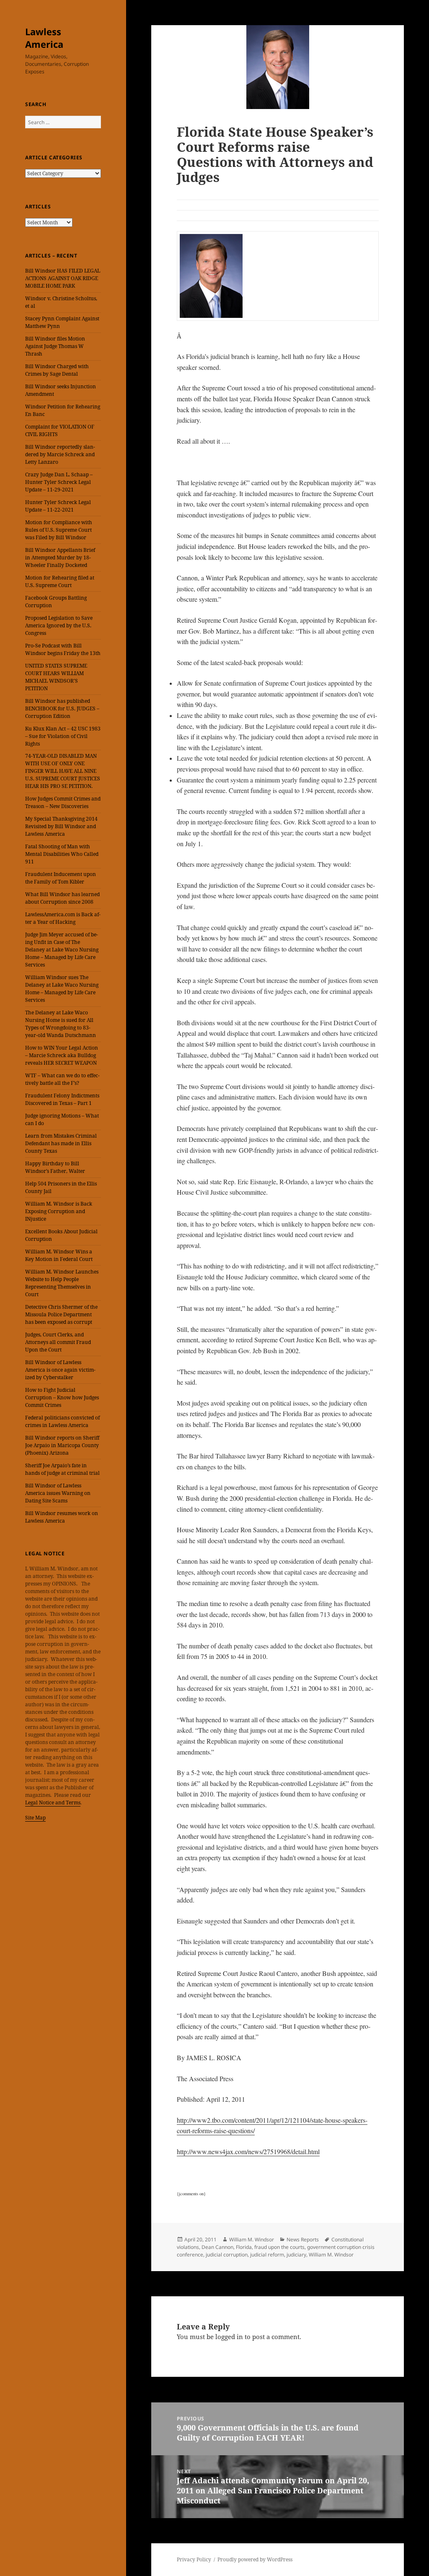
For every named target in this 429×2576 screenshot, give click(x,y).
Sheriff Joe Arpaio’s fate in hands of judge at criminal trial (62, 1469)
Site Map (35, 1818)
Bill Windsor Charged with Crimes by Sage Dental (57, 370)
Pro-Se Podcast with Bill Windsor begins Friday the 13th (63, 649)
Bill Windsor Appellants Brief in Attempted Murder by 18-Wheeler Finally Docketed (60, 558)
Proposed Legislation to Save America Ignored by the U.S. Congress (59, 625)
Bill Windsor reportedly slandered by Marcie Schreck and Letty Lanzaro (60, 454)
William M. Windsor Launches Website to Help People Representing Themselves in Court (62, 1283)
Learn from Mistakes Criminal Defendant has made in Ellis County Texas (61, 1143)
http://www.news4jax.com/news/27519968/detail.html (248, 2151)
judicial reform (267, 2255)
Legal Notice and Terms (53, 1803)
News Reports (303, 2239)
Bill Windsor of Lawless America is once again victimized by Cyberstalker (60, 1370)
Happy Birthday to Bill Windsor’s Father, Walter (55, 1167)
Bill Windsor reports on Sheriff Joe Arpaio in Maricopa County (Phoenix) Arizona (62, 1445)
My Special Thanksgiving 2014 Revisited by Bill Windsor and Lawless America (61, 826)
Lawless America (44, 38)
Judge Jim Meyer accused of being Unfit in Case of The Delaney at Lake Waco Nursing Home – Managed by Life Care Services (62, 950)
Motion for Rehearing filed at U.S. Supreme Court (60, 581)
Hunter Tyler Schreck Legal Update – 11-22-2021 (58, 506)
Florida (244, 2247)
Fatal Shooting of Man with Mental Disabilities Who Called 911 (62, 854)
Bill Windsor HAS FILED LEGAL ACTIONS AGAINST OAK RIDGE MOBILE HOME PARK (63, 278)
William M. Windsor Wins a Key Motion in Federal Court (59, 1255)
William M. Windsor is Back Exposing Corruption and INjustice (59, 1211)
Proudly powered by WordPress (255, 2559)
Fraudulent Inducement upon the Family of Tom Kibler (61, 878)
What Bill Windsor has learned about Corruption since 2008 (62, 898)
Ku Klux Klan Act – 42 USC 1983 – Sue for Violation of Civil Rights (63, 736)
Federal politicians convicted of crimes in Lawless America (62, 1421)
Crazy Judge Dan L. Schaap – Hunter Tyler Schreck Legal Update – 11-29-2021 (59, 482)
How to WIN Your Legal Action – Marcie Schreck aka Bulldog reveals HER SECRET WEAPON (62, 1055)
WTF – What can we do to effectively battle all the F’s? (62, 1079)
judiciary (296, 2255)
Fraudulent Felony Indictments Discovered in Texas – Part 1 (62, 1099)
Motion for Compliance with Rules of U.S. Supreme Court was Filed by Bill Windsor (59, 530)
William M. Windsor (252, 2239)
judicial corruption (227, 2255)
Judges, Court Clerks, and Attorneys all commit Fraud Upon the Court (58, 1342)
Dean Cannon (217, 2247)
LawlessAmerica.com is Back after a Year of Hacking (63, 918)
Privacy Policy (194, 2559)
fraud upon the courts (279, 2247)
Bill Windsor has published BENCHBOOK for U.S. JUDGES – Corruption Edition (62, 708)
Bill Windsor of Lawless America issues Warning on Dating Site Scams (58, 1493)
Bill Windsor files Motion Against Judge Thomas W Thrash (55, 346)
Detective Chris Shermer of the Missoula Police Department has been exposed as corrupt (61, 1314)
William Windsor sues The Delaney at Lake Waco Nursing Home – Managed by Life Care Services (62, 989)
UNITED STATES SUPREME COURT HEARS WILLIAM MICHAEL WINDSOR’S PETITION (56, 677)
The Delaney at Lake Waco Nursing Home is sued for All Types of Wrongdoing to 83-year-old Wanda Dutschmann (61, 1024)
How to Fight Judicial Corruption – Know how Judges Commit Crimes (62, 1397)
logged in (229, 2337)
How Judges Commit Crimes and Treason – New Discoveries (63, 802)
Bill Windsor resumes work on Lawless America (62, 1517)
